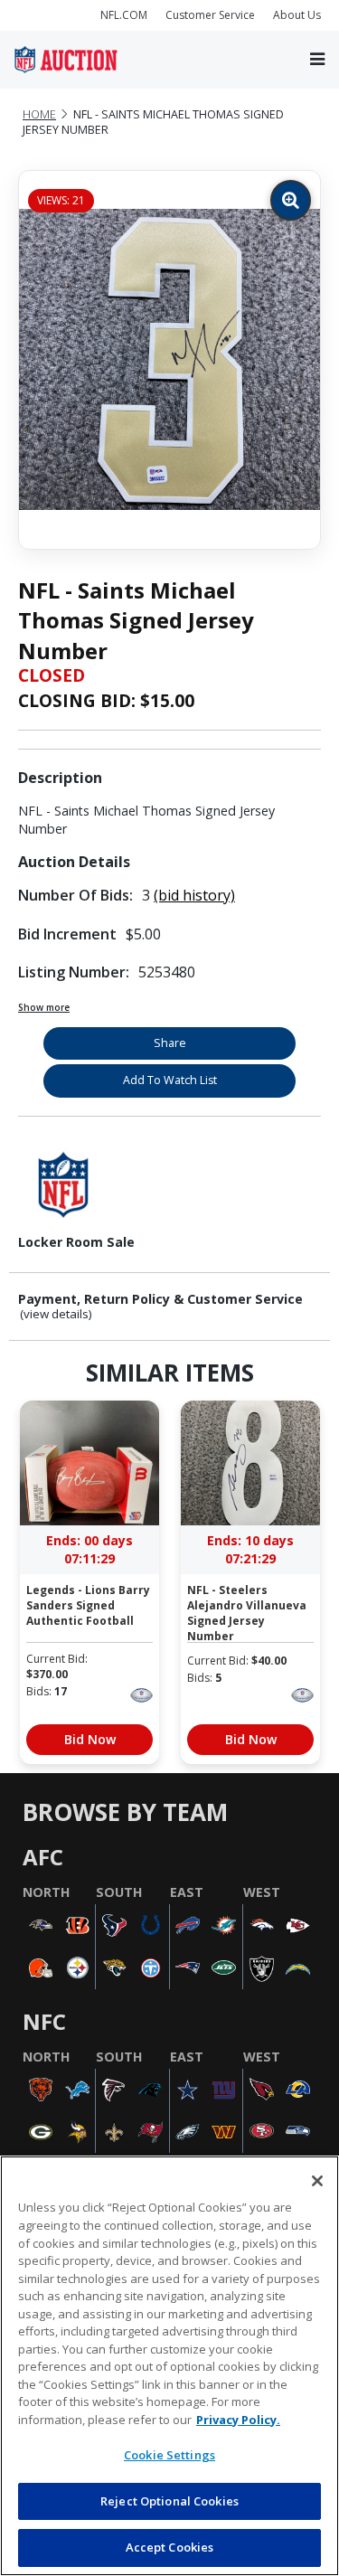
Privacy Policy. (238, 2420)
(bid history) (194, 895)
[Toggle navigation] (317, 59)
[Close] (317, 2181)
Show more (44, 1007)
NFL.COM (124, 15)
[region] (169, 2366)
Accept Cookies (170, 2547)
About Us (297, 15)
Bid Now (90, 1739)
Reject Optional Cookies (169, 2501)
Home (39, 114)
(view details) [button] (56, 1314)
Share (170, 1043)
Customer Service (210, 15)
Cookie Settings (169, 2455)
